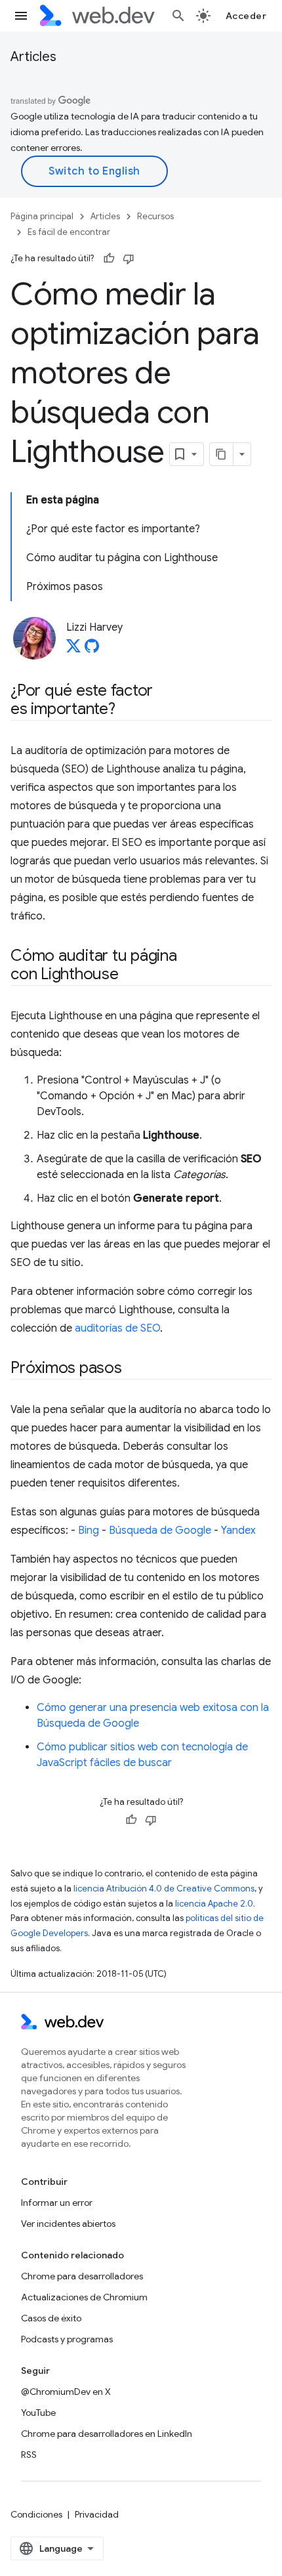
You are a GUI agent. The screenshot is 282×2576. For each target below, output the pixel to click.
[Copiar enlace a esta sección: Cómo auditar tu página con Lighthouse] (131, 975)
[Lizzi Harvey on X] (73, 650)
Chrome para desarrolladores (82, 2276)
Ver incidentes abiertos (68, 2224)
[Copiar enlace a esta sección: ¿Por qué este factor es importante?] (127, 710)
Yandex (238, 1531)
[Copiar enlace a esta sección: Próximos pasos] (134, 1369)
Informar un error (57, 2203)
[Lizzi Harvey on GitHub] (92, 650)
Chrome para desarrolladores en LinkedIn (107, 2434)
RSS (29, 2455)
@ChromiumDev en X (66, 2392)
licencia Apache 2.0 (214, 1904)
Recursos (155, 216)
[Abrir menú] (21, 16)
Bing (89, 1531)
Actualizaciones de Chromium (84, 2297)
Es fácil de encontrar (69, 232)
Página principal (42, 216)
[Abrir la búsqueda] (178, 16)
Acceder (246, 16)
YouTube (38, 2413)
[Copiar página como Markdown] (222, 454)
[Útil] (109, 259)
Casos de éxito (51, 2318)
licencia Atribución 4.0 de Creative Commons (164, 1889)
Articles (33, 57)
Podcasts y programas (67, 2339)
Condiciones (36, 2514)
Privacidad (97, 2514)
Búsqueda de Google (160, 1531)
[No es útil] (129, 259)
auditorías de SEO (117, 1328)
